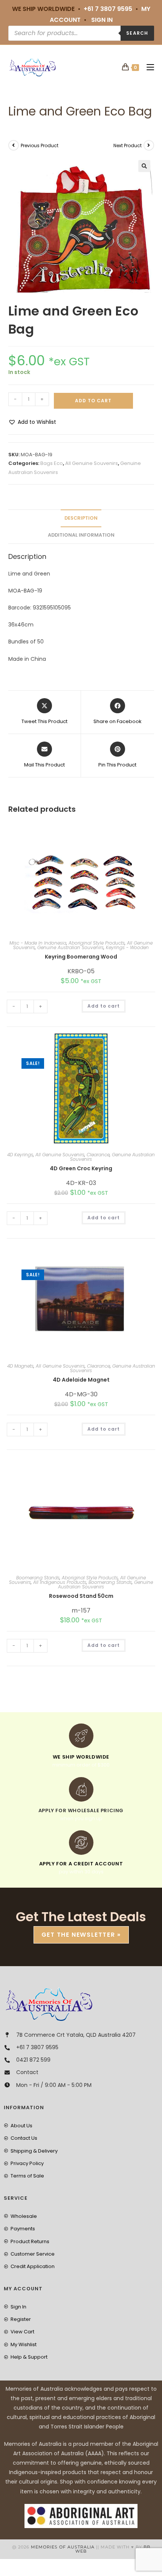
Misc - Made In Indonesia (38, 943)
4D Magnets (20, 1366)
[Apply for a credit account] (81, 1843)
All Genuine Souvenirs (92, 463)
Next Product (128, 145)
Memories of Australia (63, 2547)
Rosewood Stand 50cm (81, 1596)
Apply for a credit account (81, 1864)
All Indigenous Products (60, 1582)
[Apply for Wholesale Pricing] (81, 1789)
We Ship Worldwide (81, 1757)
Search (137, 33)
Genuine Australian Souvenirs (70, 947)
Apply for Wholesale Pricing (81, 1810)
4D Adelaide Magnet (81, 1380)
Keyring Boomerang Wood (81, 957)
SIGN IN (102, 20)
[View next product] (149, 145)
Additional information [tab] (81, 535)
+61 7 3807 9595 (108, 9)
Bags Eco (52, 463)
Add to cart (93, 401)
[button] (144, 166)
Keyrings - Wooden (127, 947)
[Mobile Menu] (147, 67)
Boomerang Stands (38, 1578)
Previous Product (40, 145)
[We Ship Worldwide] (81, 1736)
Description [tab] (81, 518)
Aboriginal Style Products (97, 943)
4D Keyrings (20, 1155)
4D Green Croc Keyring (81, 1168)
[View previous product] (14, 145)
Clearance (98, 1155)
